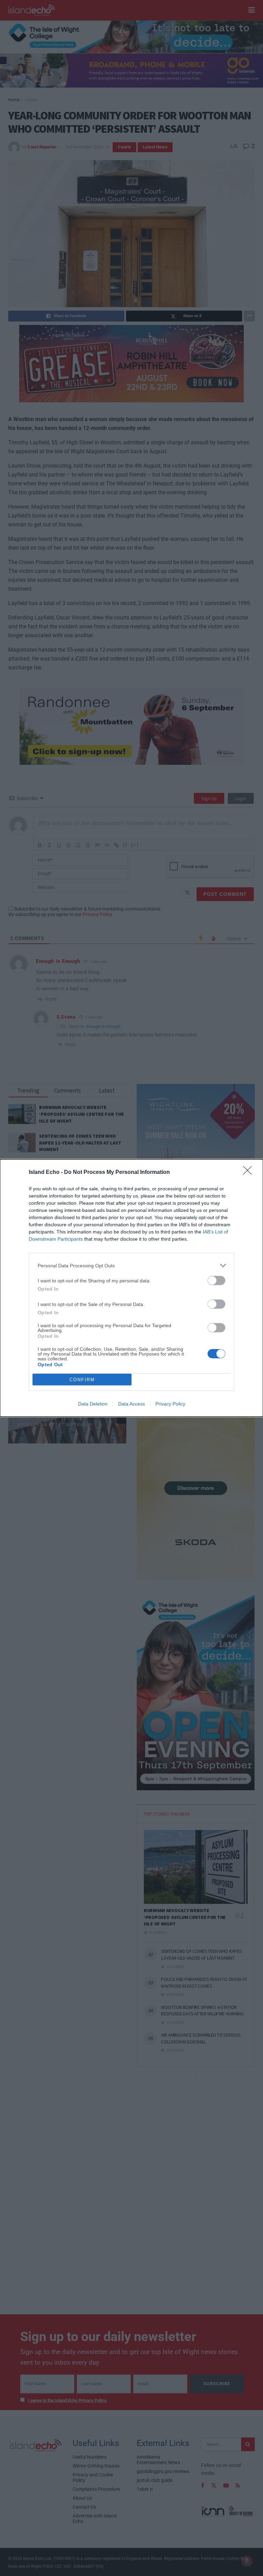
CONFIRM (82, 1380)
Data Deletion (93, 1404)
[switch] (216, 1280)
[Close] (250, 1173)
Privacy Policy (170, 1404)
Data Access (131, 1404)
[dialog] (131, 1288)
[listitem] (131, 1265)
